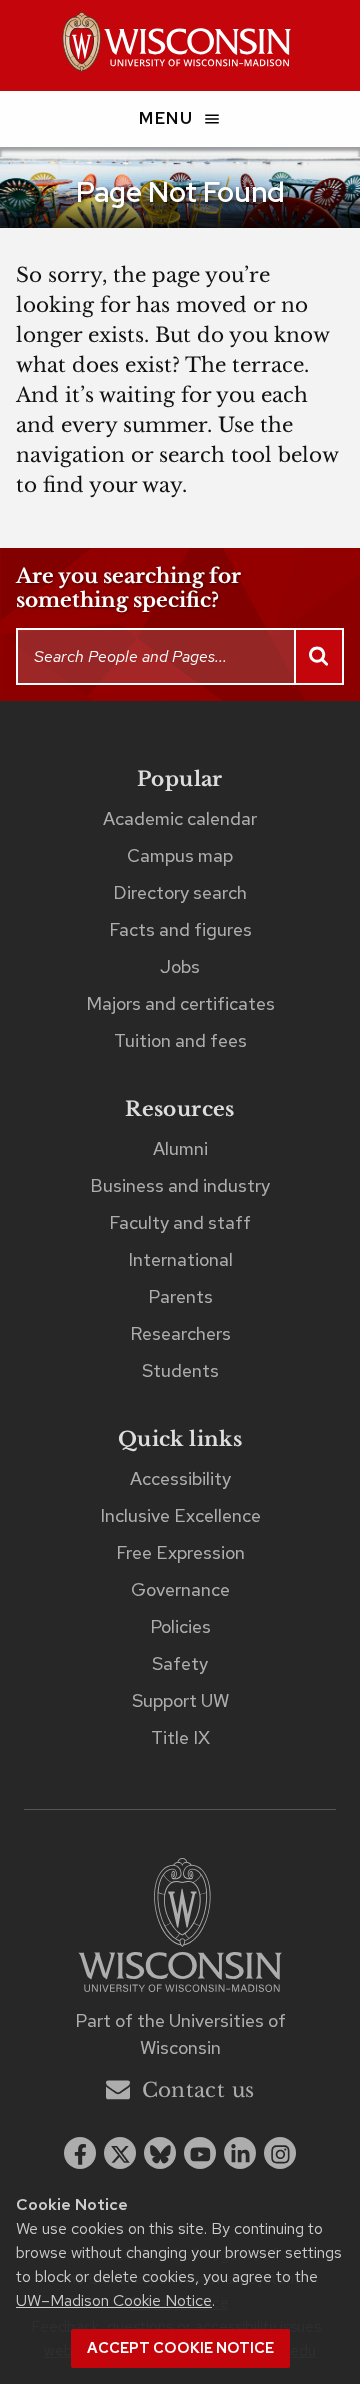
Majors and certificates (180, 1003)
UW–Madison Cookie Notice (114, 2300)
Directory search (180, 892)
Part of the (180, 2034)
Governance (180, 1589)
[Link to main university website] (180, 1928)
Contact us (198, 2090)
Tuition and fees (180, 1040)
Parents (180, 1296)
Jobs (180, 966)
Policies (180, 1626)
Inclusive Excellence (180, 1515)
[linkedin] (240, 2153)
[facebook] (80, 2153)
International (180, 1259)
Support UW (180, 1700)
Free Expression (180, 1552)
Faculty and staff (180, 1222)
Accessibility (180, 1478)
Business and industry (180, 1185)
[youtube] (200, 2153)
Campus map (180, 855)
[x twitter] (120, 2153)
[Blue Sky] (160, 2153)
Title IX (180, 1737)
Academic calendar (180, 818)
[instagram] (280, 2153)
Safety (180, 1663)
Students (180, 1370)
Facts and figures (180, 929)
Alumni (180, 1148)
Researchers (180, 1333)
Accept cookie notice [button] (180, 2348)
